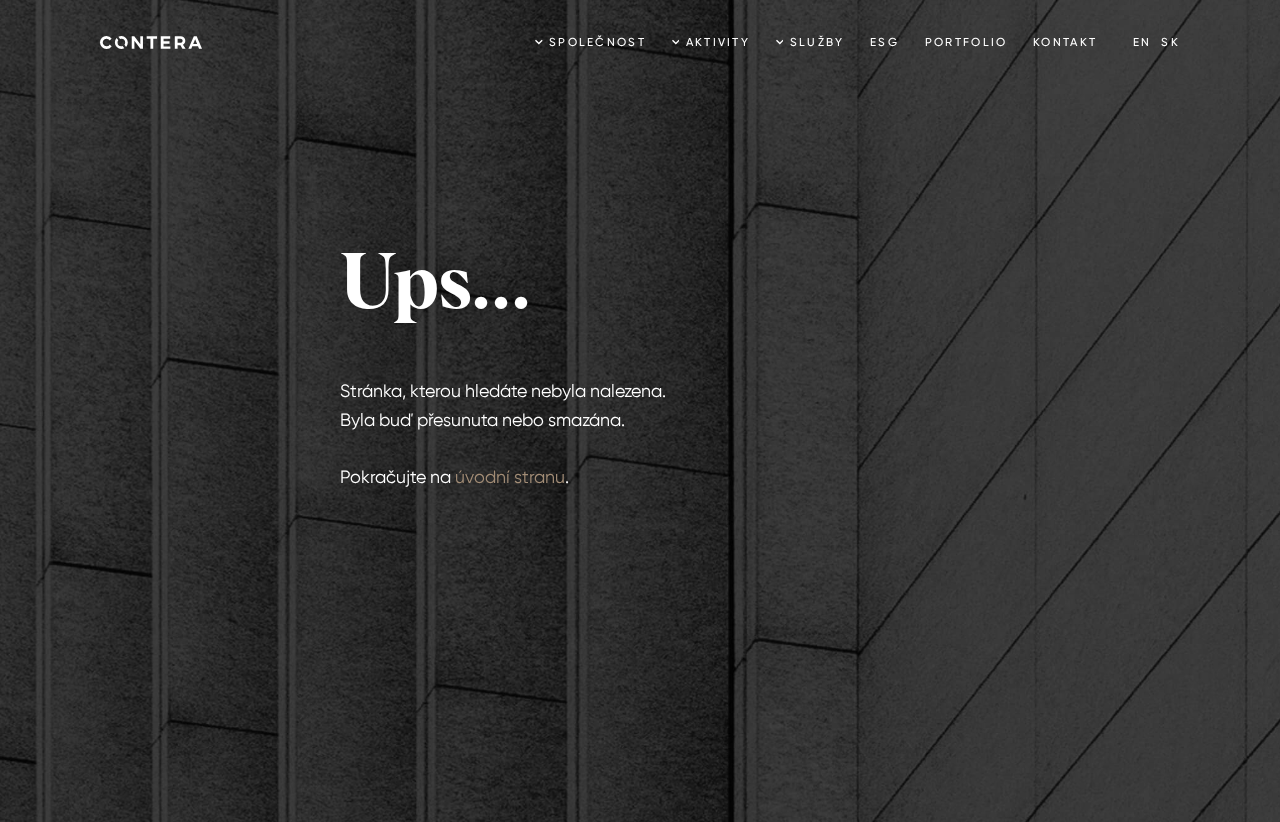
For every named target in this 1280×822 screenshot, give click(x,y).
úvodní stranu (510, 477)
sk (1170, 42)
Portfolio (966, 42)
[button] (590, 42)
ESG (884, 42)
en (1142, 42)
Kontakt (1065, 42)
